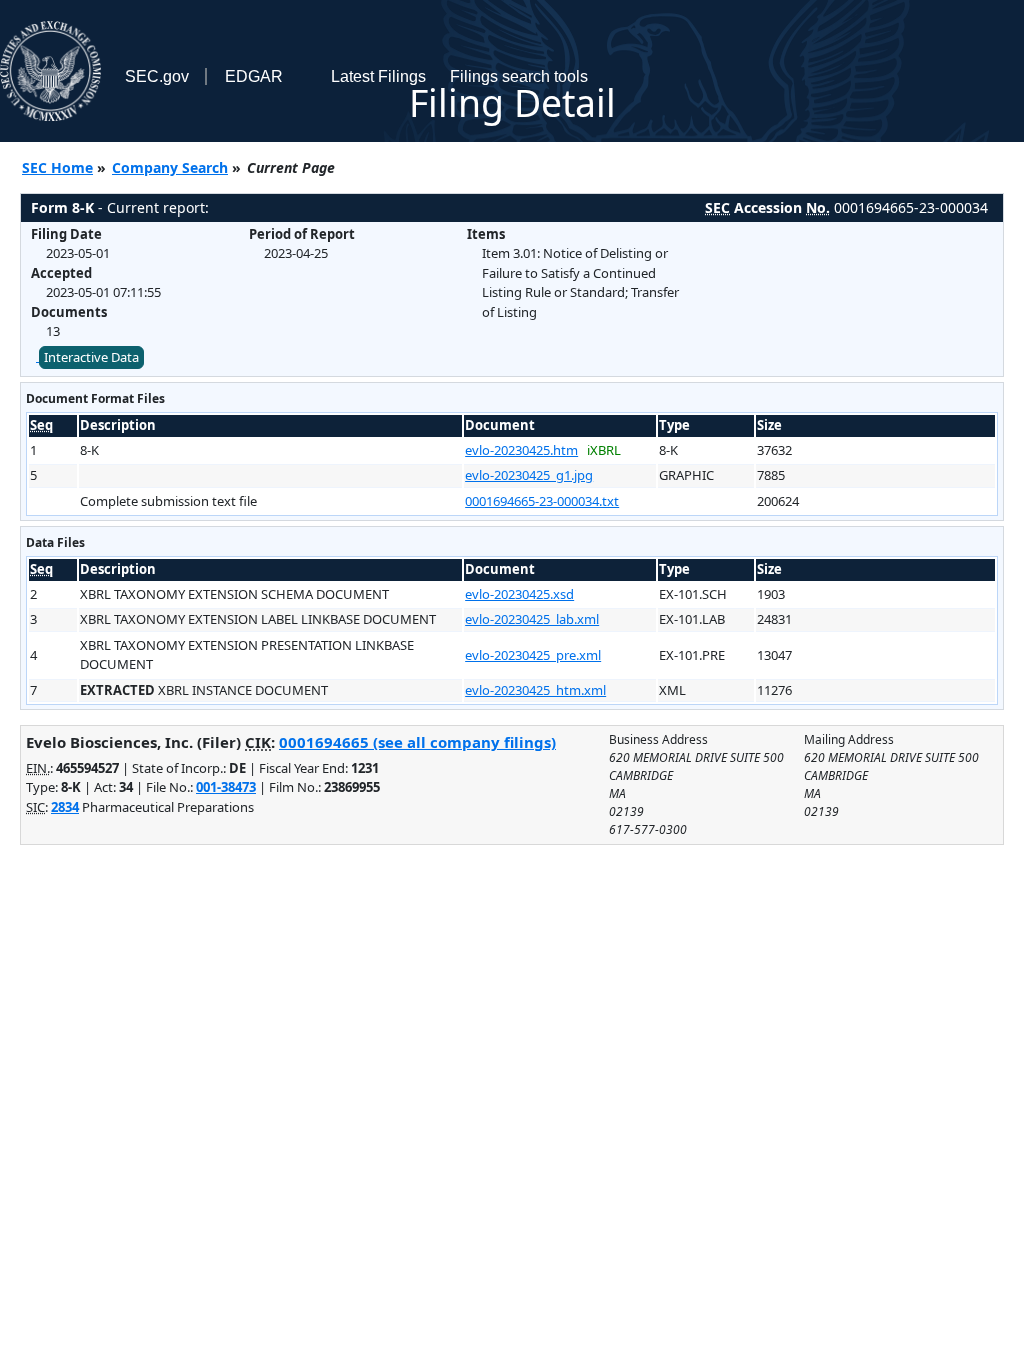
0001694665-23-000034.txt (542, 501)
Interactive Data (91, 357)
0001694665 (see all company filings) (417, 742)
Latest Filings (378, 76)
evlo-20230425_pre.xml (533, 655)
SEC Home (57, 167)
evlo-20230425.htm (521, 450)
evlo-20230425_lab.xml (532, 619)
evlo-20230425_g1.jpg (529, 475)
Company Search (170, 167)
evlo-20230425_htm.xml (535, 690)
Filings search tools (519, 76)
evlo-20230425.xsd (519, 594)
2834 (65, 807)
